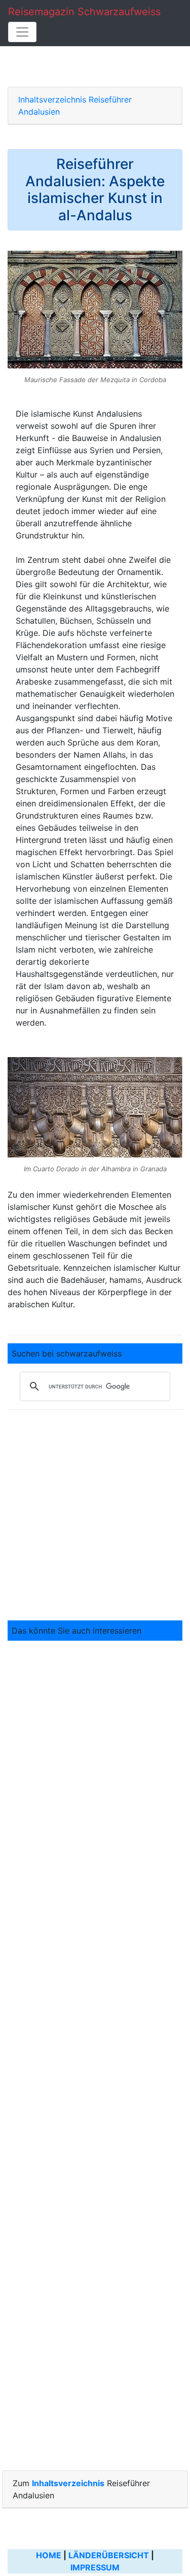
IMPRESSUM (95, 2567)
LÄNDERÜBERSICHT (109, 2555)
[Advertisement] (95, 1513)
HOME (49, 2555)
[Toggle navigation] (22, 32)
